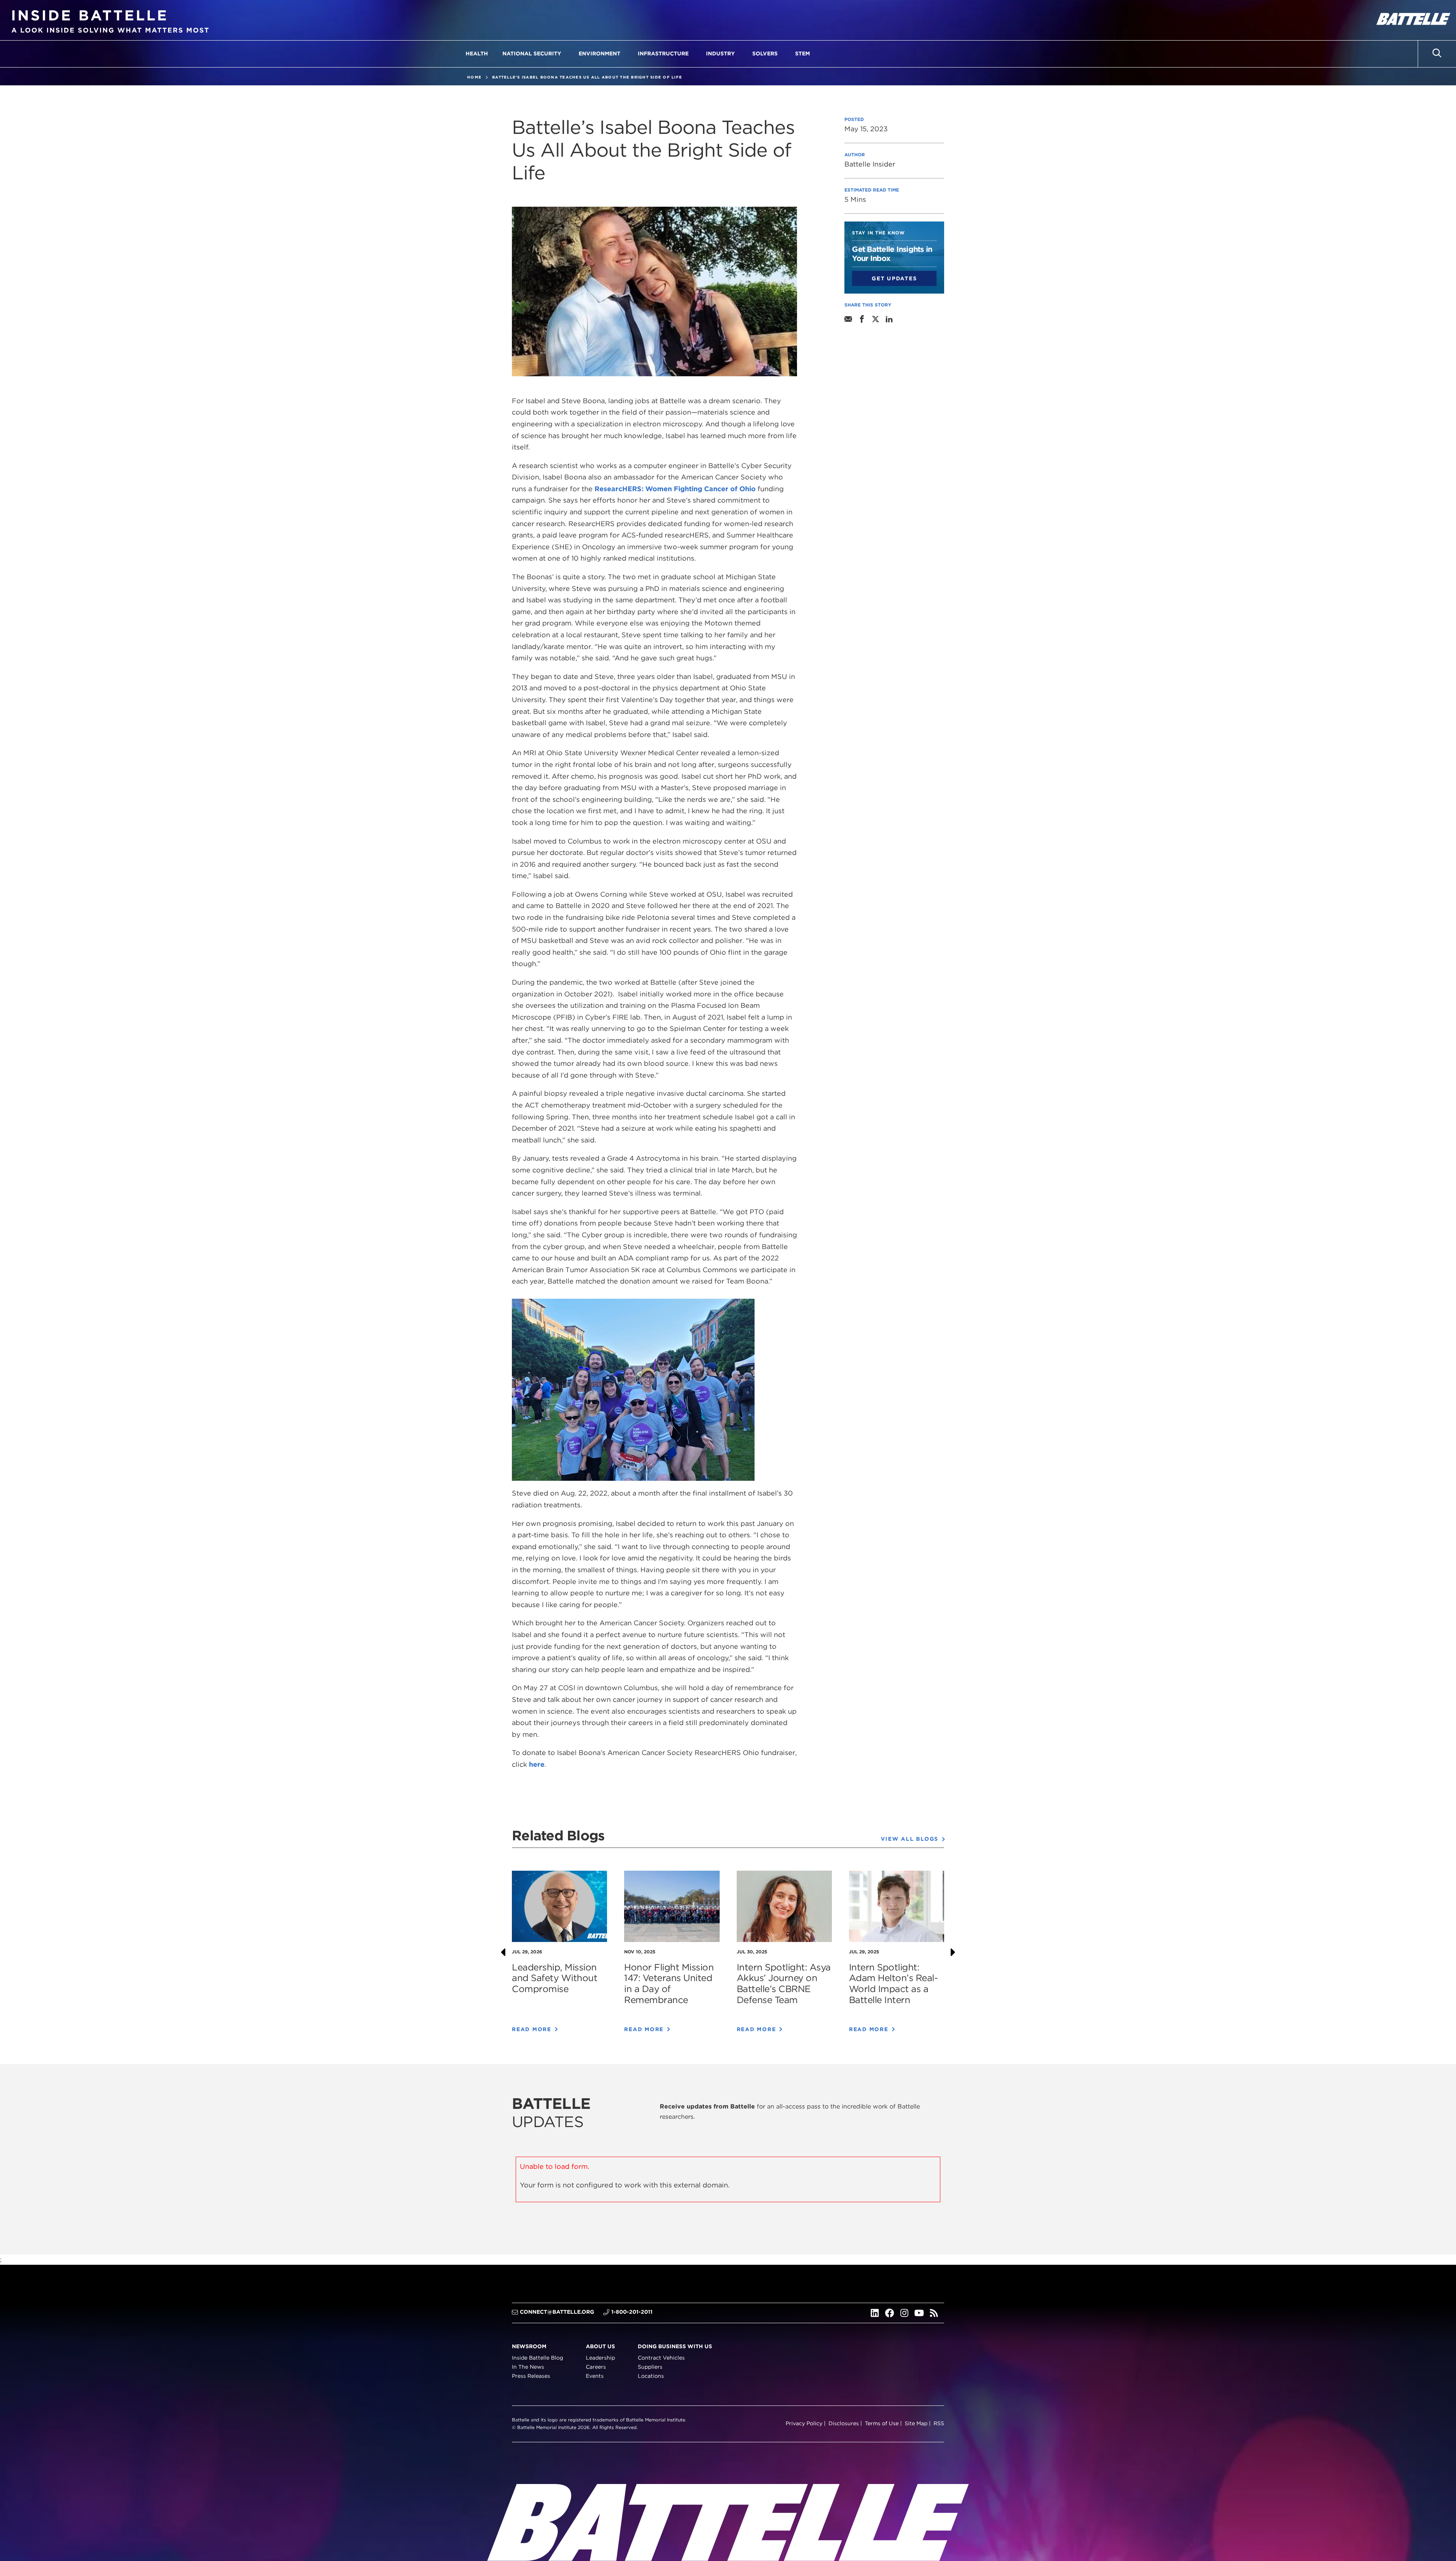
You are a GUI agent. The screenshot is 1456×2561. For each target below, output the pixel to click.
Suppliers (650, 2367)
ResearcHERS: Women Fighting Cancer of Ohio (675, 489)
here (537, 1764)
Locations (651, 2376)
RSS (939, 2423)
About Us (600, 2346)
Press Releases (531, 2376)
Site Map (916, 2423)
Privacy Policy (804, 2423)
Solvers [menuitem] (765, 53)
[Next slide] (953, 1952)
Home (474, 77)
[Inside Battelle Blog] (110, 20)
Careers (596, 2367)
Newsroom (529, 2346)
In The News (528, 2367)
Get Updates (894, 278)
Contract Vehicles (661, 2358)
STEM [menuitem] (803, 53)
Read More (532, 2029)
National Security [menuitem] (532, 53)
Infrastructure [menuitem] (663, 53)
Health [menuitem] (477, 53)
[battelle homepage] (1412, 20)
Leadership (600, 2358)
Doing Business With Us (675, 2346)
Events (595, 2376)
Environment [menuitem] (599, 53)
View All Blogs (910, 1839)
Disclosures (844, 2423)
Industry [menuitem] (720, 53)
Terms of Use (882, 2423)
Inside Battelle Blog (537, 2358)
